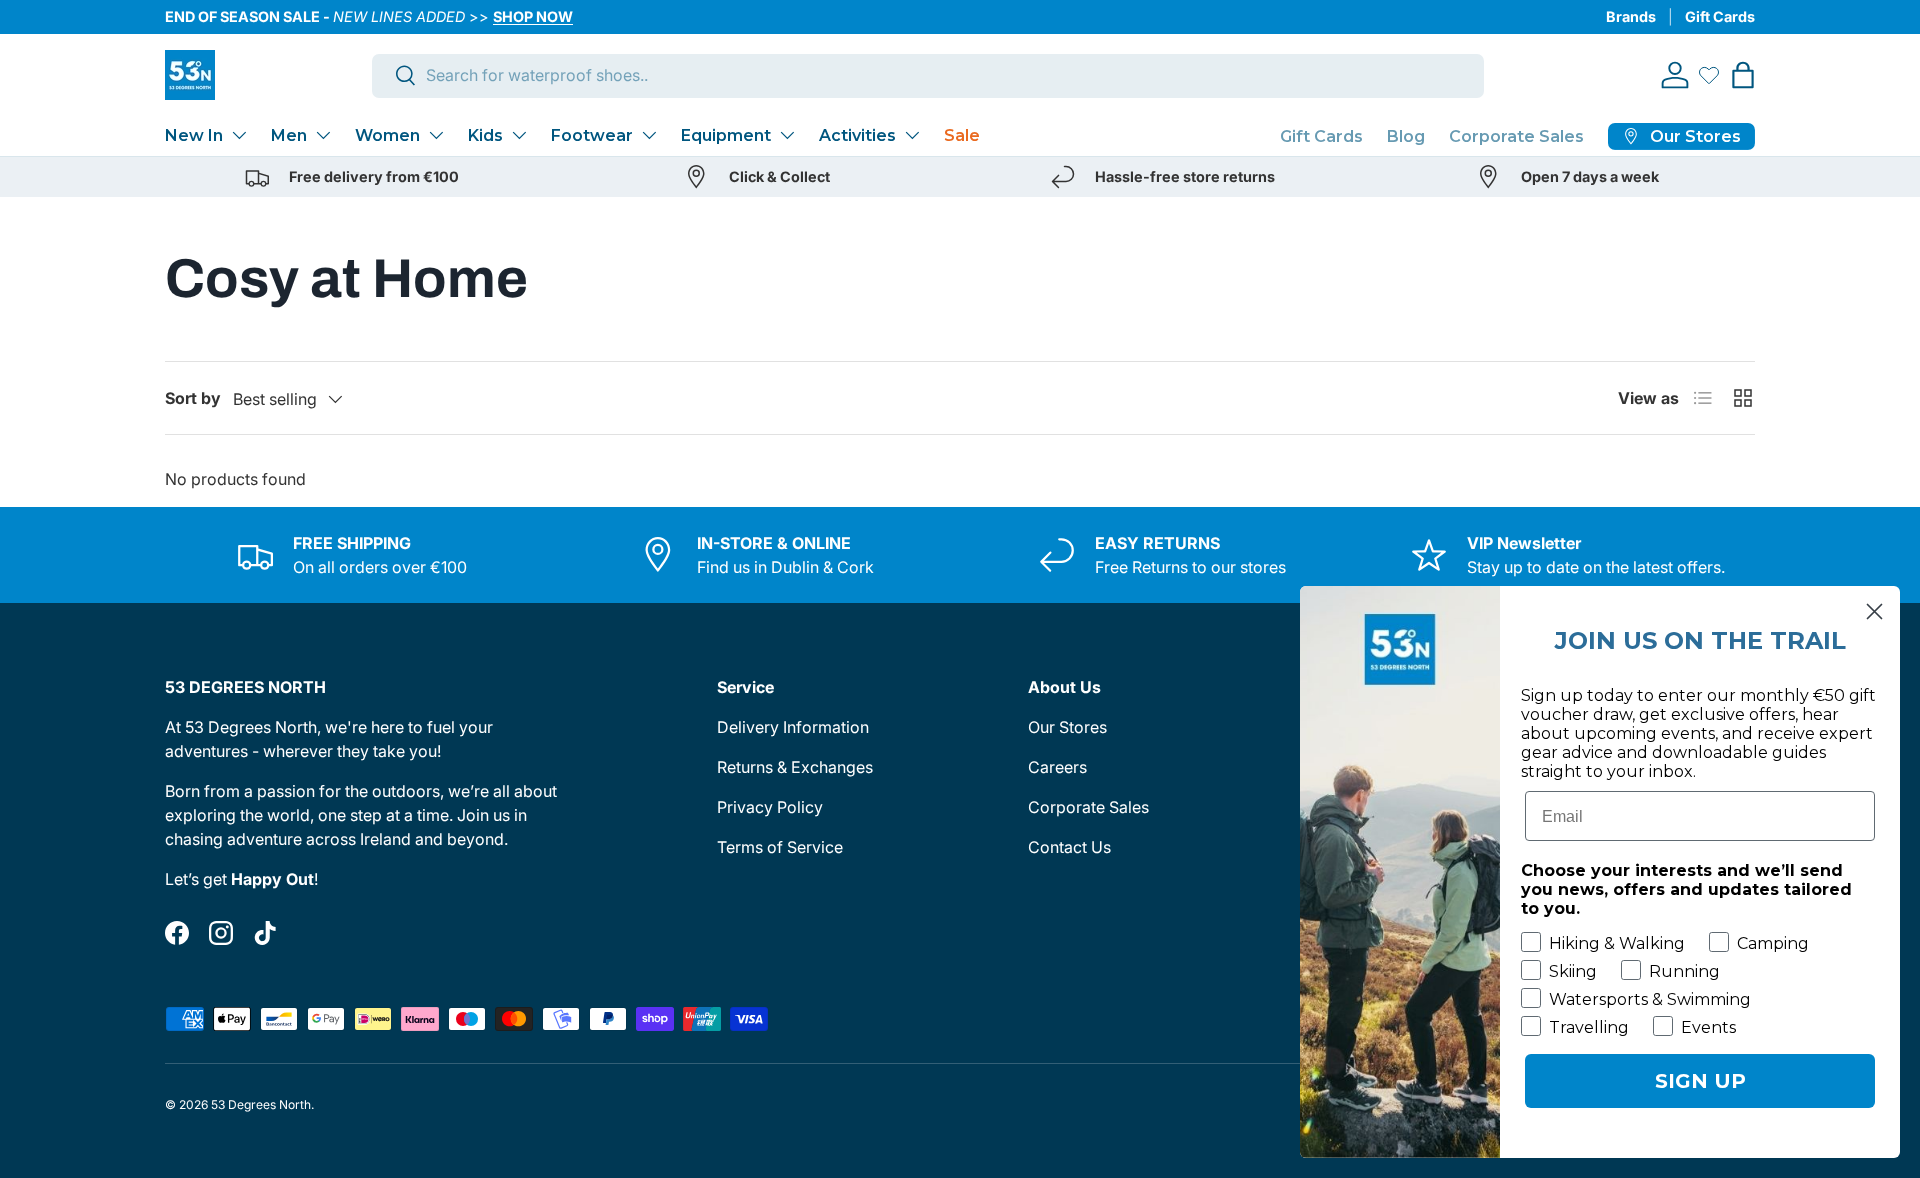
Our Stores (1067, 727)
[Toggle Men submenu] (323, 135)
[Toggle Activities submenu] (912, 135)
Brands (1631, 16)
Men (289, 135)
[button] (1743, 75)
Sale (962, 135)
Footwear (592, 135)
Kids (485, 135)
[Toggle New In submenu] (239, 135)
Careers (1057, 767)
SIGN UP (1700, 1081)
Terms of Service (780, 847)
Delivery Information (793, 727)
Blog (1406, 136)
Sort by (193, 398)
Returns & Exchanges (795, 767)
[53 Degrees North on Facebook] (177, 933)
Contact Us (1069, 847)
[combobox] (928, 75)
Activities (857, 135)
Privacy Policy (770, 807)
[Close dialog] (1874, 611)
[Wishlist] (1709, 75)
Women (387, 135)
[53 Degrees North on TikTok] (265, 933)
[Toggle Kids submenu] (519, 135)
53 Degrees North (261, 1104)
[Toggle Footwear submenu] (649, 135)
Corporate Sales (1516, 136)
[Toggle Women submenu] (436, 135)
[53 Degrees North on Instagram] (221, 933)
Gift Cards (1720, 16)
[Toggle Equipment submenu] (787, 135)
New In (194, 135)
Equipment (726, 135)
